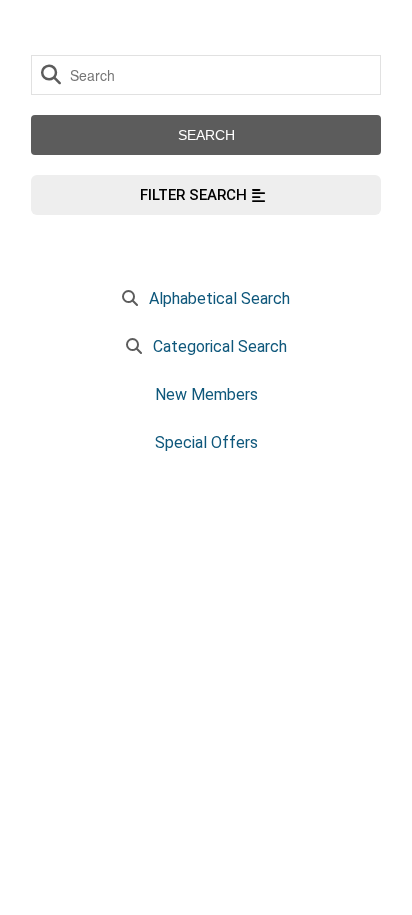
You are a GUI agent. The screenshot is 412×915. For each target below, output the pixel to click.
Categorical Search (220, 346)
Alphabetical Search (219, 298)
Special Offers (206, 442)
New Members (206, 394)
